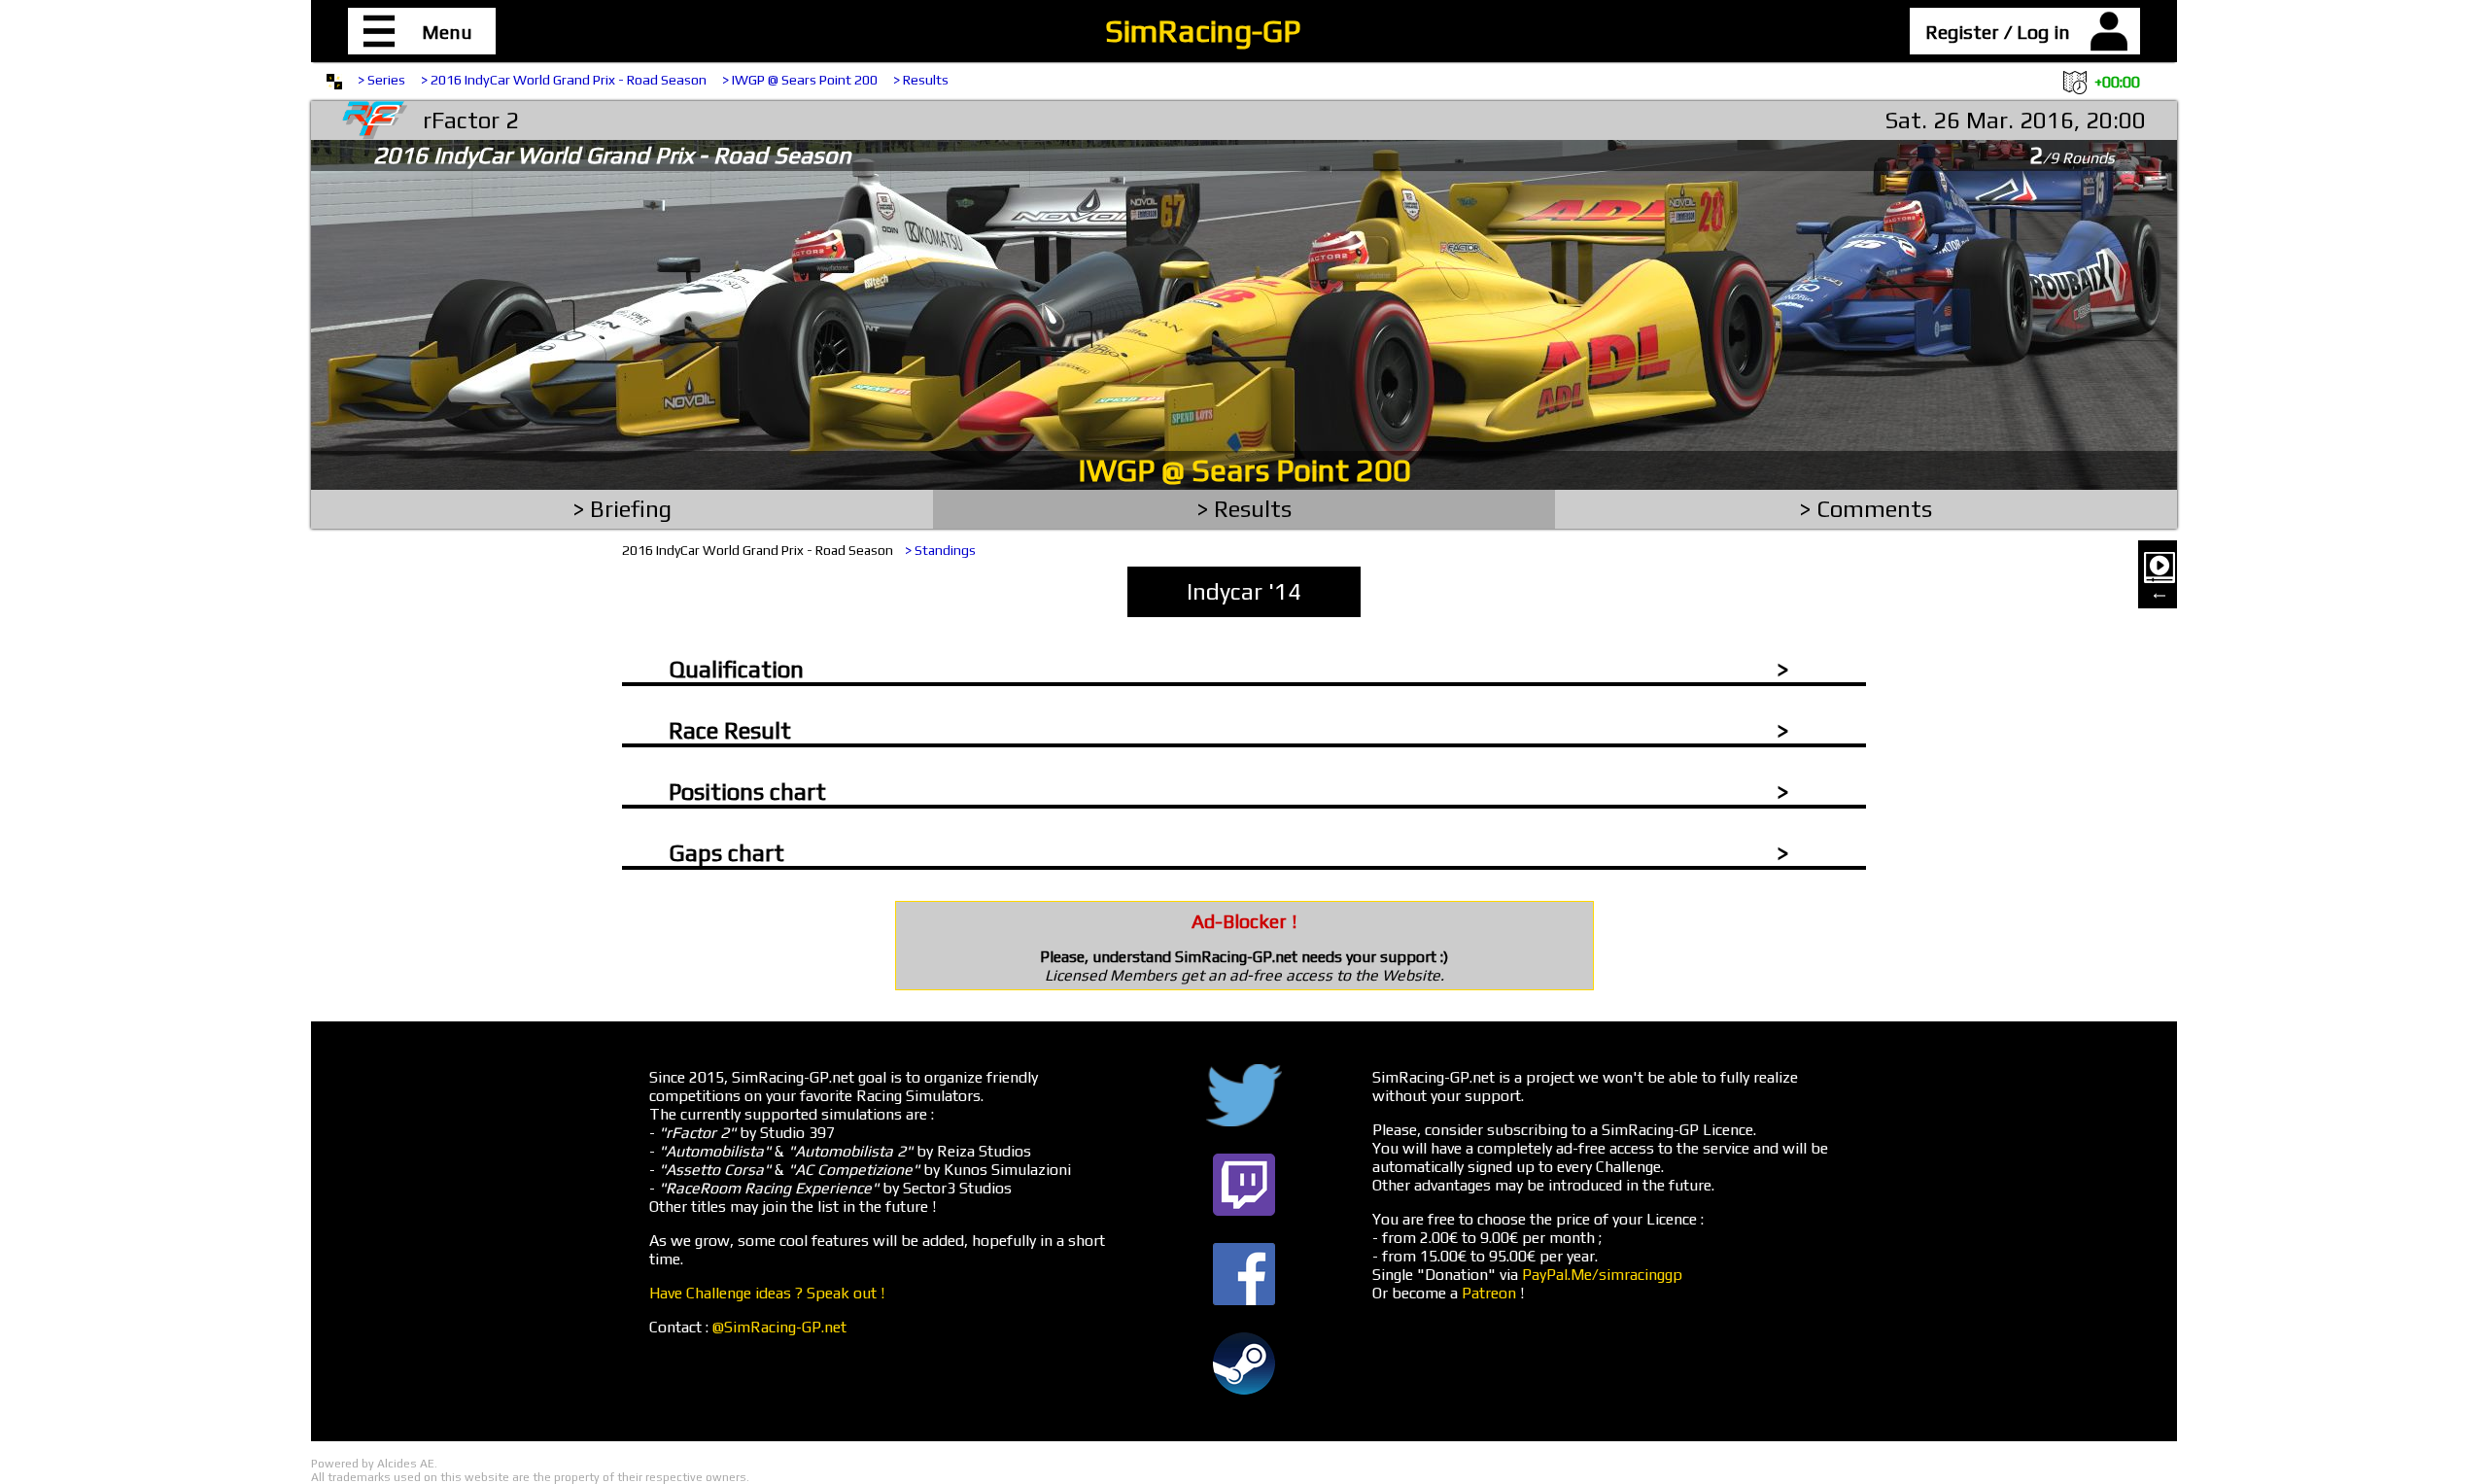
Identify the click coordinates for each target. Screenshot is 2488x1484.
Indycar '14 (1244, 591)
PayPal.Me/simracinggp (1602, 1275)
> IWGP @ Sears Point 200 (800, 80)
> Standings (940, 550)
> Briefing (622, 509)
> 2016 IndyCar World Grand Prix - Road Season (564, 80)
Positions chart (747, 792)
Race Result (730, 730)
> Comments (1866, 509)
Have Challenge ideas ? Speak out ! (767, 1293)
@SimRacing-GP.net (779, 1327)
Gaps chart (726, 853)
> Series (381, 80)
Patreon (1489, 1293)
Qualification (736, 669)
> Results (921, 80)
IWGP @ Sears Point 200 (1244, 470)
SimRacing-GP (1203, 31)
